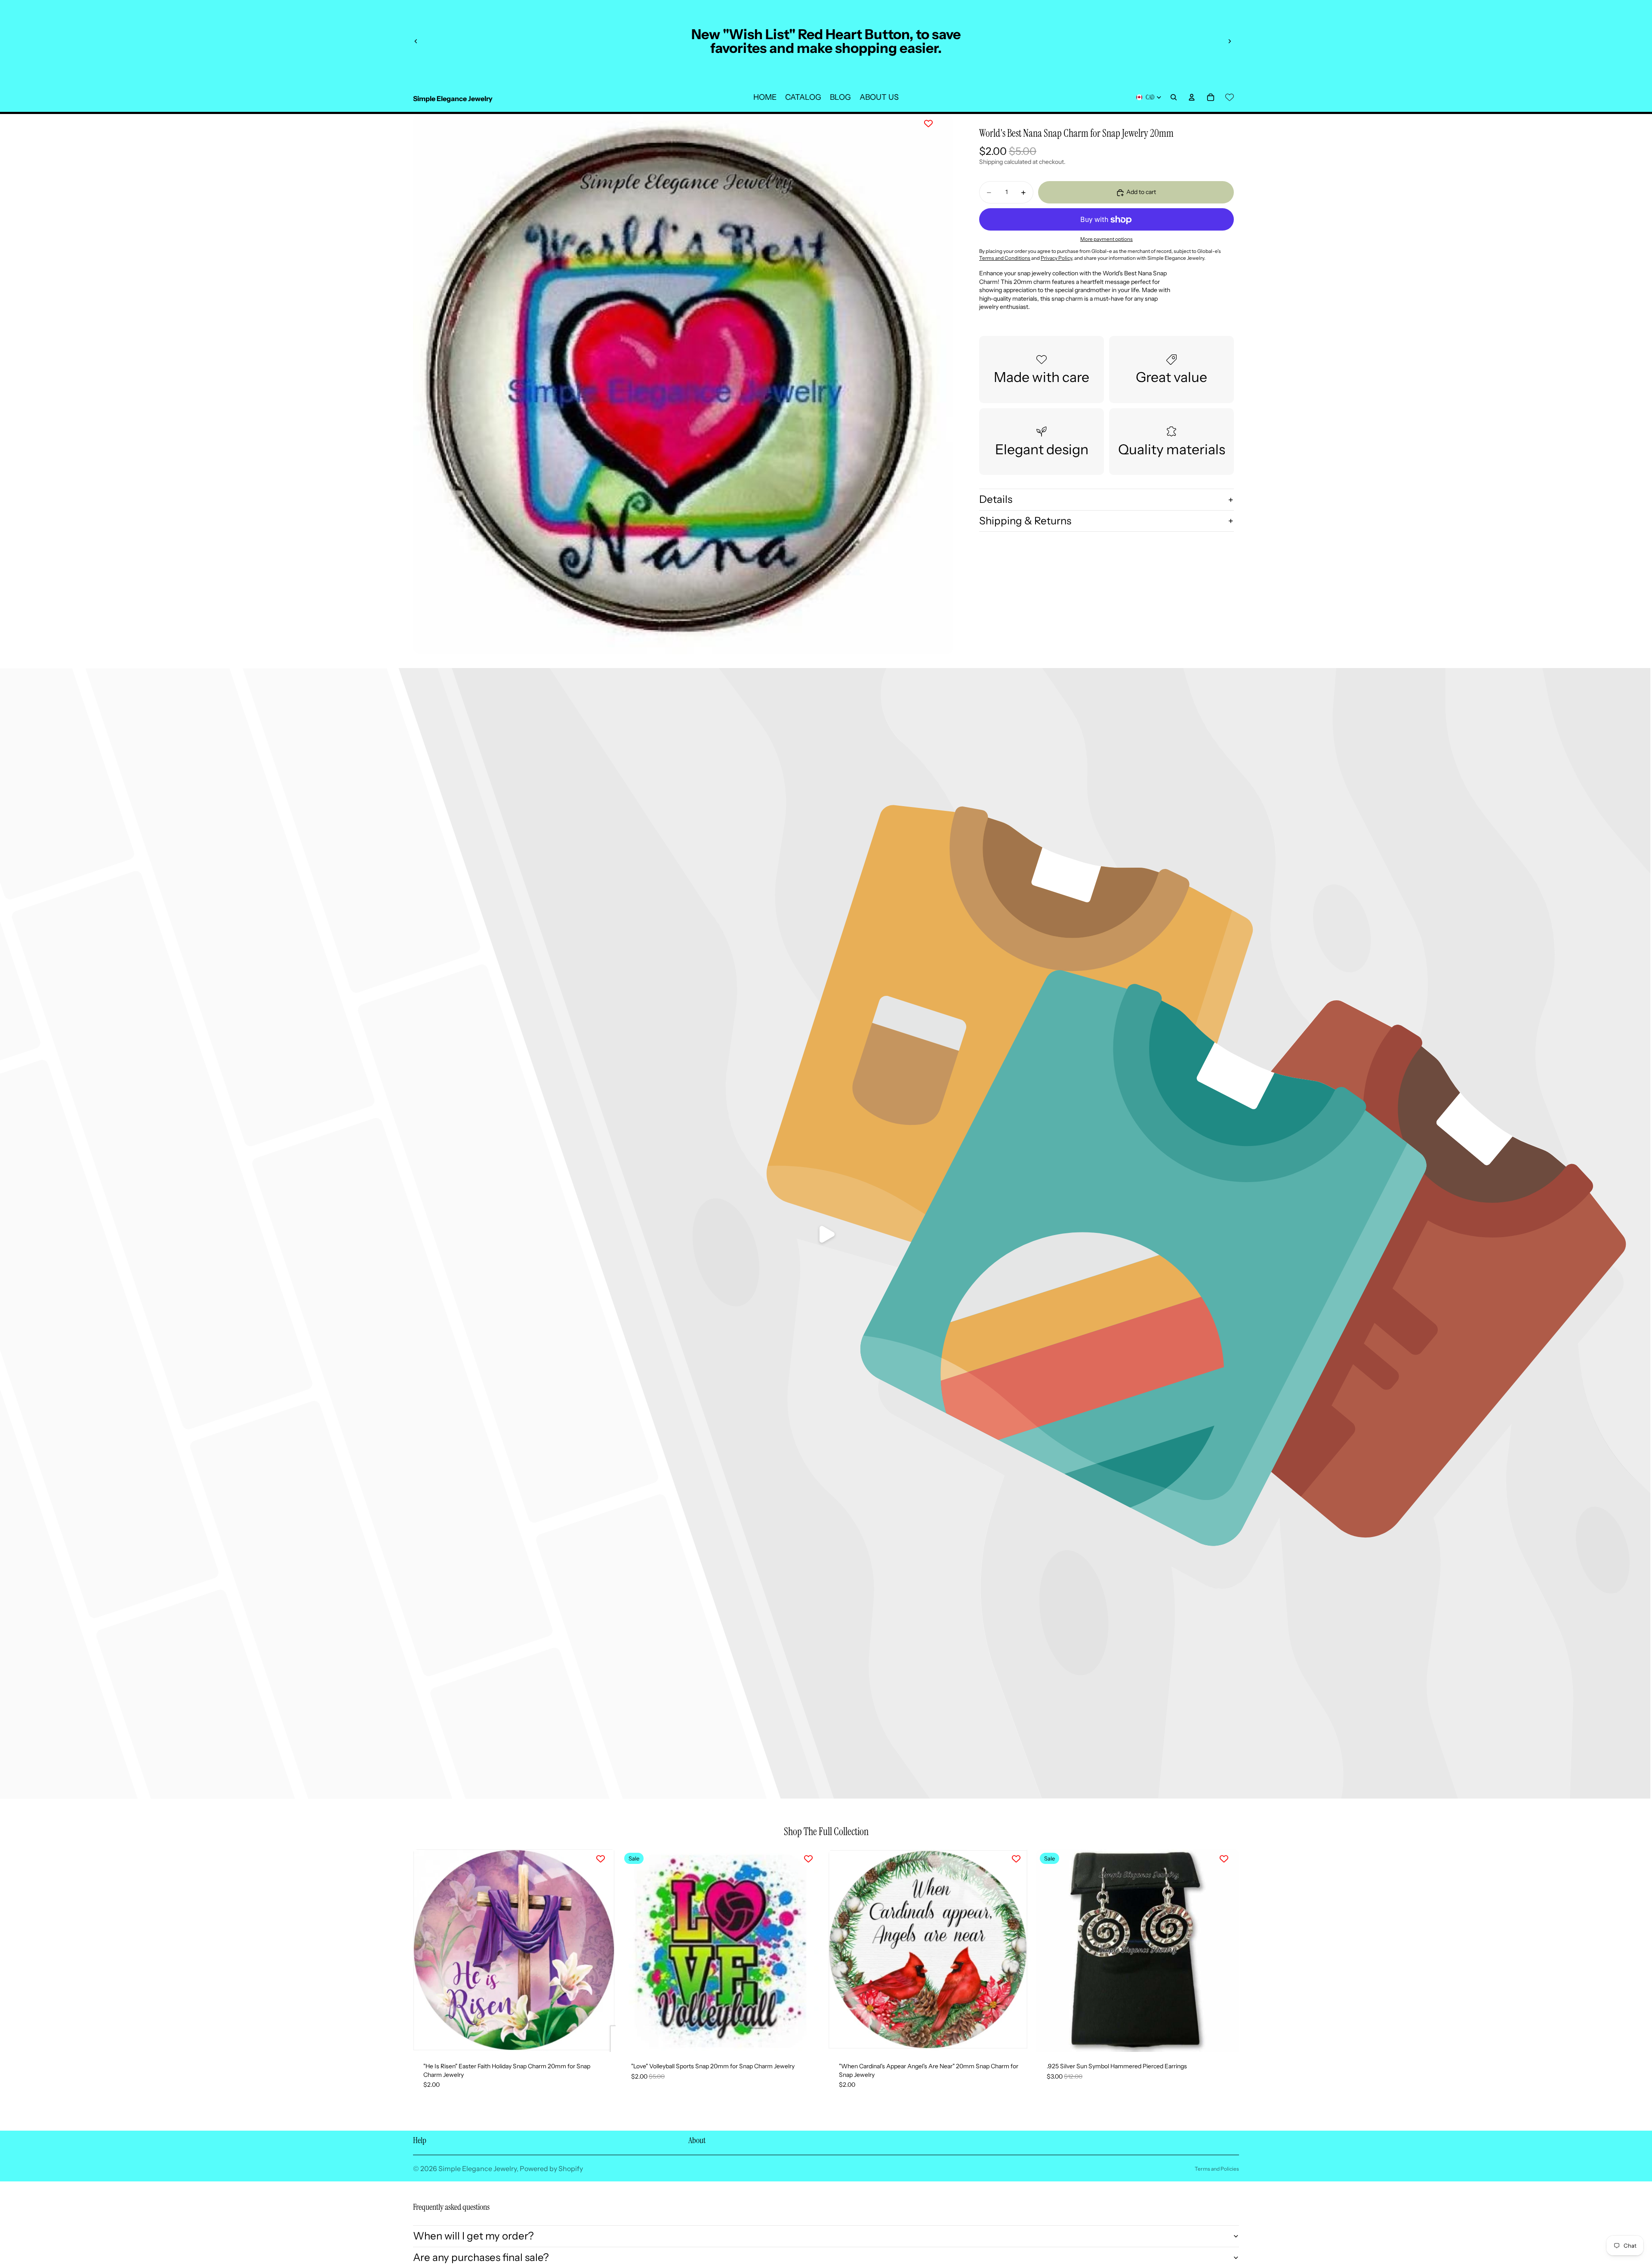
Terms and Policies (1217, 2169)
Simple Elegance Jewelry (478, 2169)
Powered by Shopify (551, 2169)
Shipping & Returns (1025, 521)
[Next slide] (1230, 41)
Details (996, 499)
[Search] (1174, 97)
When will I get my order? (473, 2236)
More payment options (1106, 239)
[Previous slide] (416, 41)
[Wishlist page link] (1230, 97)
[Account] (1192, 97)
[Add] (602, 2039)
